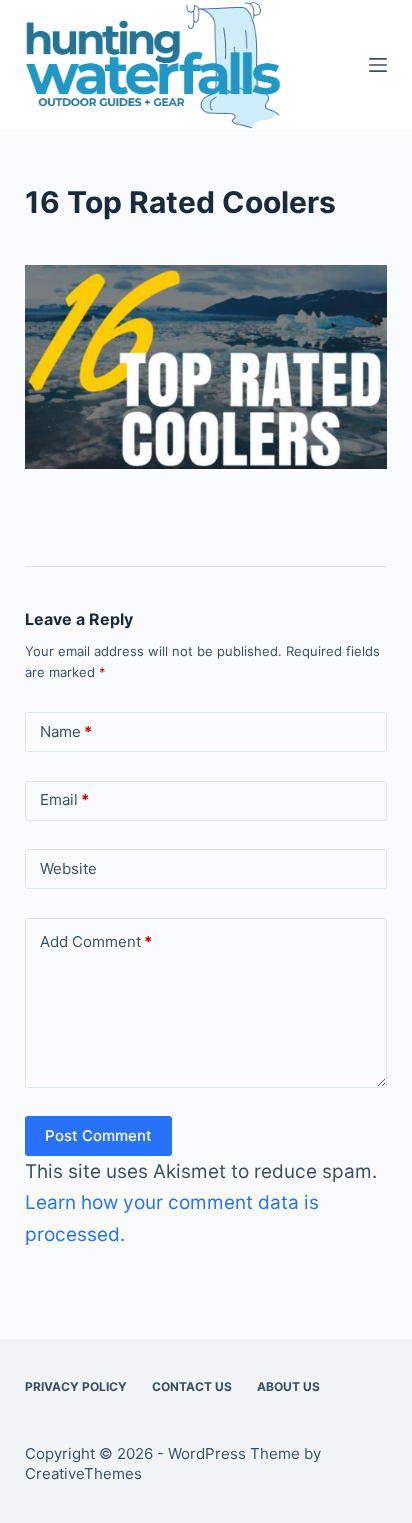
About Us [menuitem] (288, 1386)
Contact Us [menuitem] (192, 1386)
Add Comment (96, 941)
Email (64, 799)
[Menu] (378, 65)
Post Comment (98, 1135)
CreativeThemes (83, 1473)
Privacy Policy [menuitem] (76, 1386)
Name (66, 731)
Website (68, 868)
